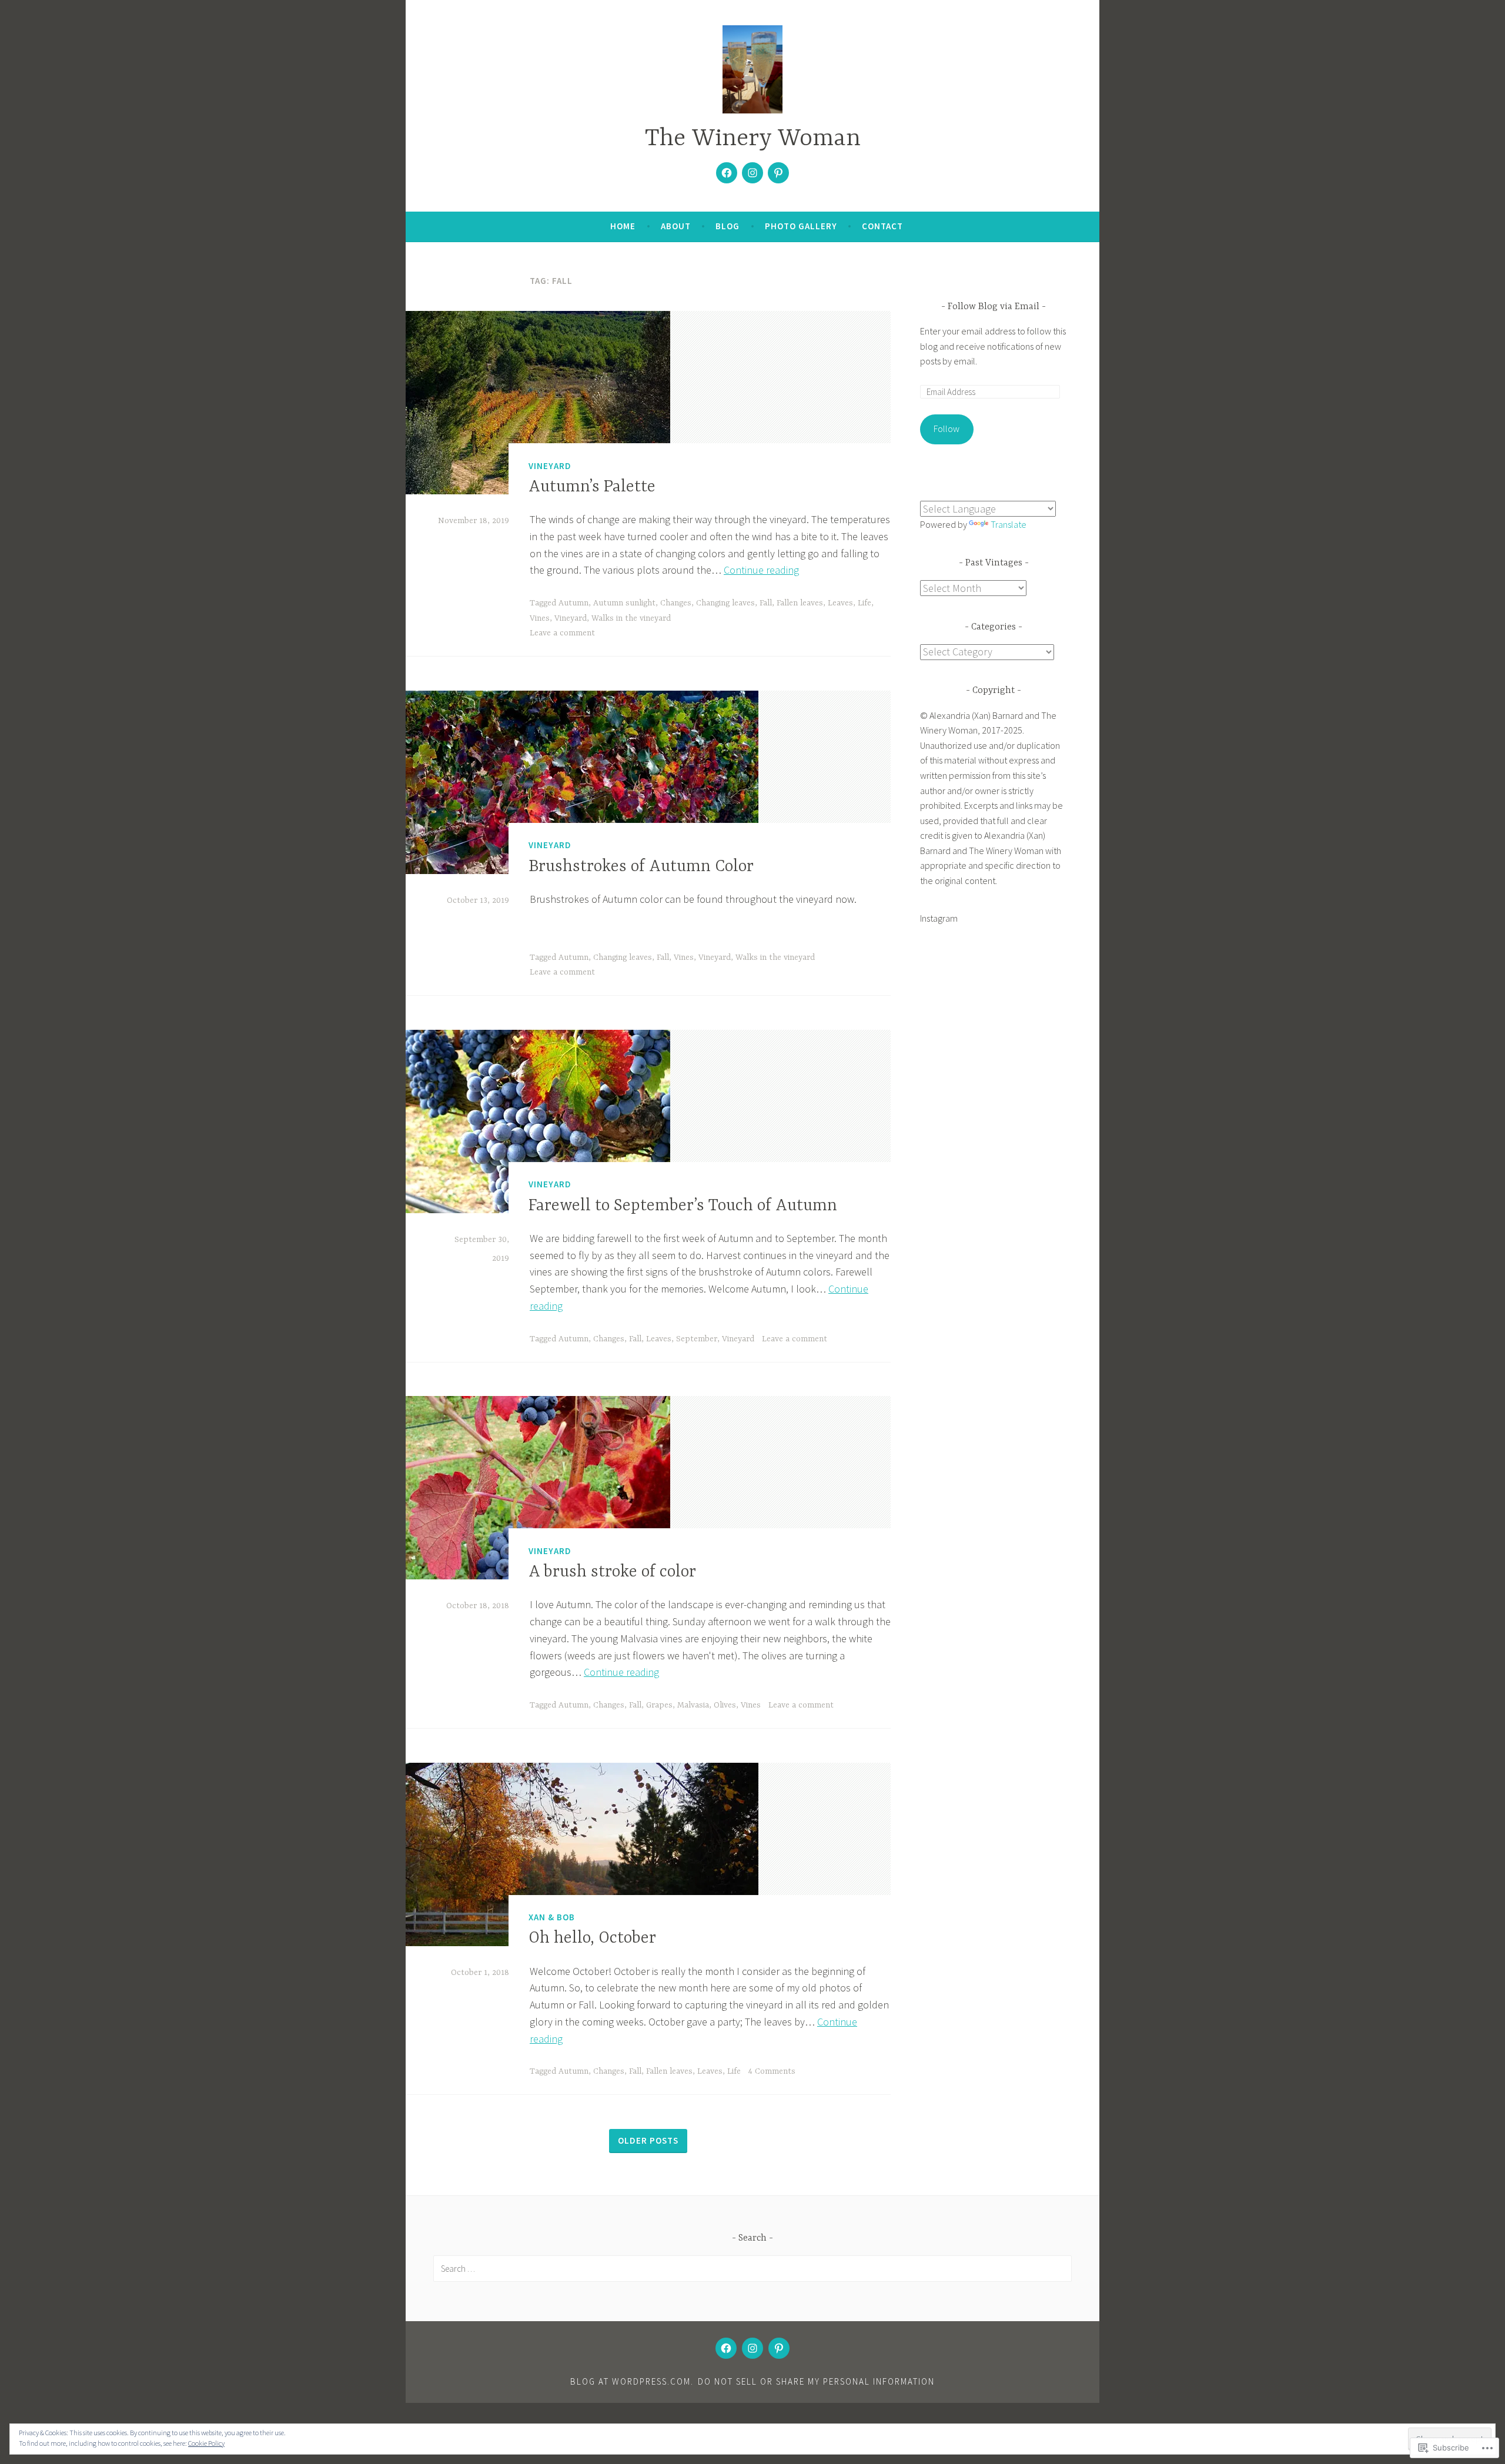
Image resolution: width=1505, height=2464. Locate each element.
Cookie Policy (206, 2443)
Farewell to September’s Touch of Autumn (683, 1206)
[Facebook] (727, 173)
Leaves (840, 603)
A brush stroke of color (612, 1572)
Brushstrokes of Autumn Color (641, 867)
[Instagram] (752, 173)
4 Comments (772, 2071)
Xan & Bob (552, 1917)
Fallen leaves (800, 603)
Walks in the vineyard (631, 618)
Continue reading (761, 570)
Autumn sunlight (624, 603)
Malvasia (693, 1705)
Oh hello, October (592, 1939)
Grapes (659, 1705)
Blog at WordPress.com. (632, 2381)
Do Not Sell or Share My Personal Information (816, 2381)
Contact (882, 226)
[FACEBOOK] (726, 2348)
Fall (766, 603)
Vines (540, 618)
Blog (728, 226)
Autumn (573, 603)
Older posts (648, 2140)
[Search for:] (752, 2268)
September (697, 1339)
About (676, 226)
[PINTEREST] (779, 2348)
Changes (676, 603)
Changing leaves (725, 603)
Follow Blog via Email (994, 307)
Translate (1009, 524)
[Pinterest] (778, 173)
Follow (947, 428)
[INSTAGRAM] (752, 2348)
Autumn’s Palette (592, 487)
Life (864, 603)
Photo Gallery (801, 226)
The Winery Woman (753, 139)
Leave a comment (562, 633)
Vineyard (550, 466)
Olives (725, 1705)
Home (623, 226)
